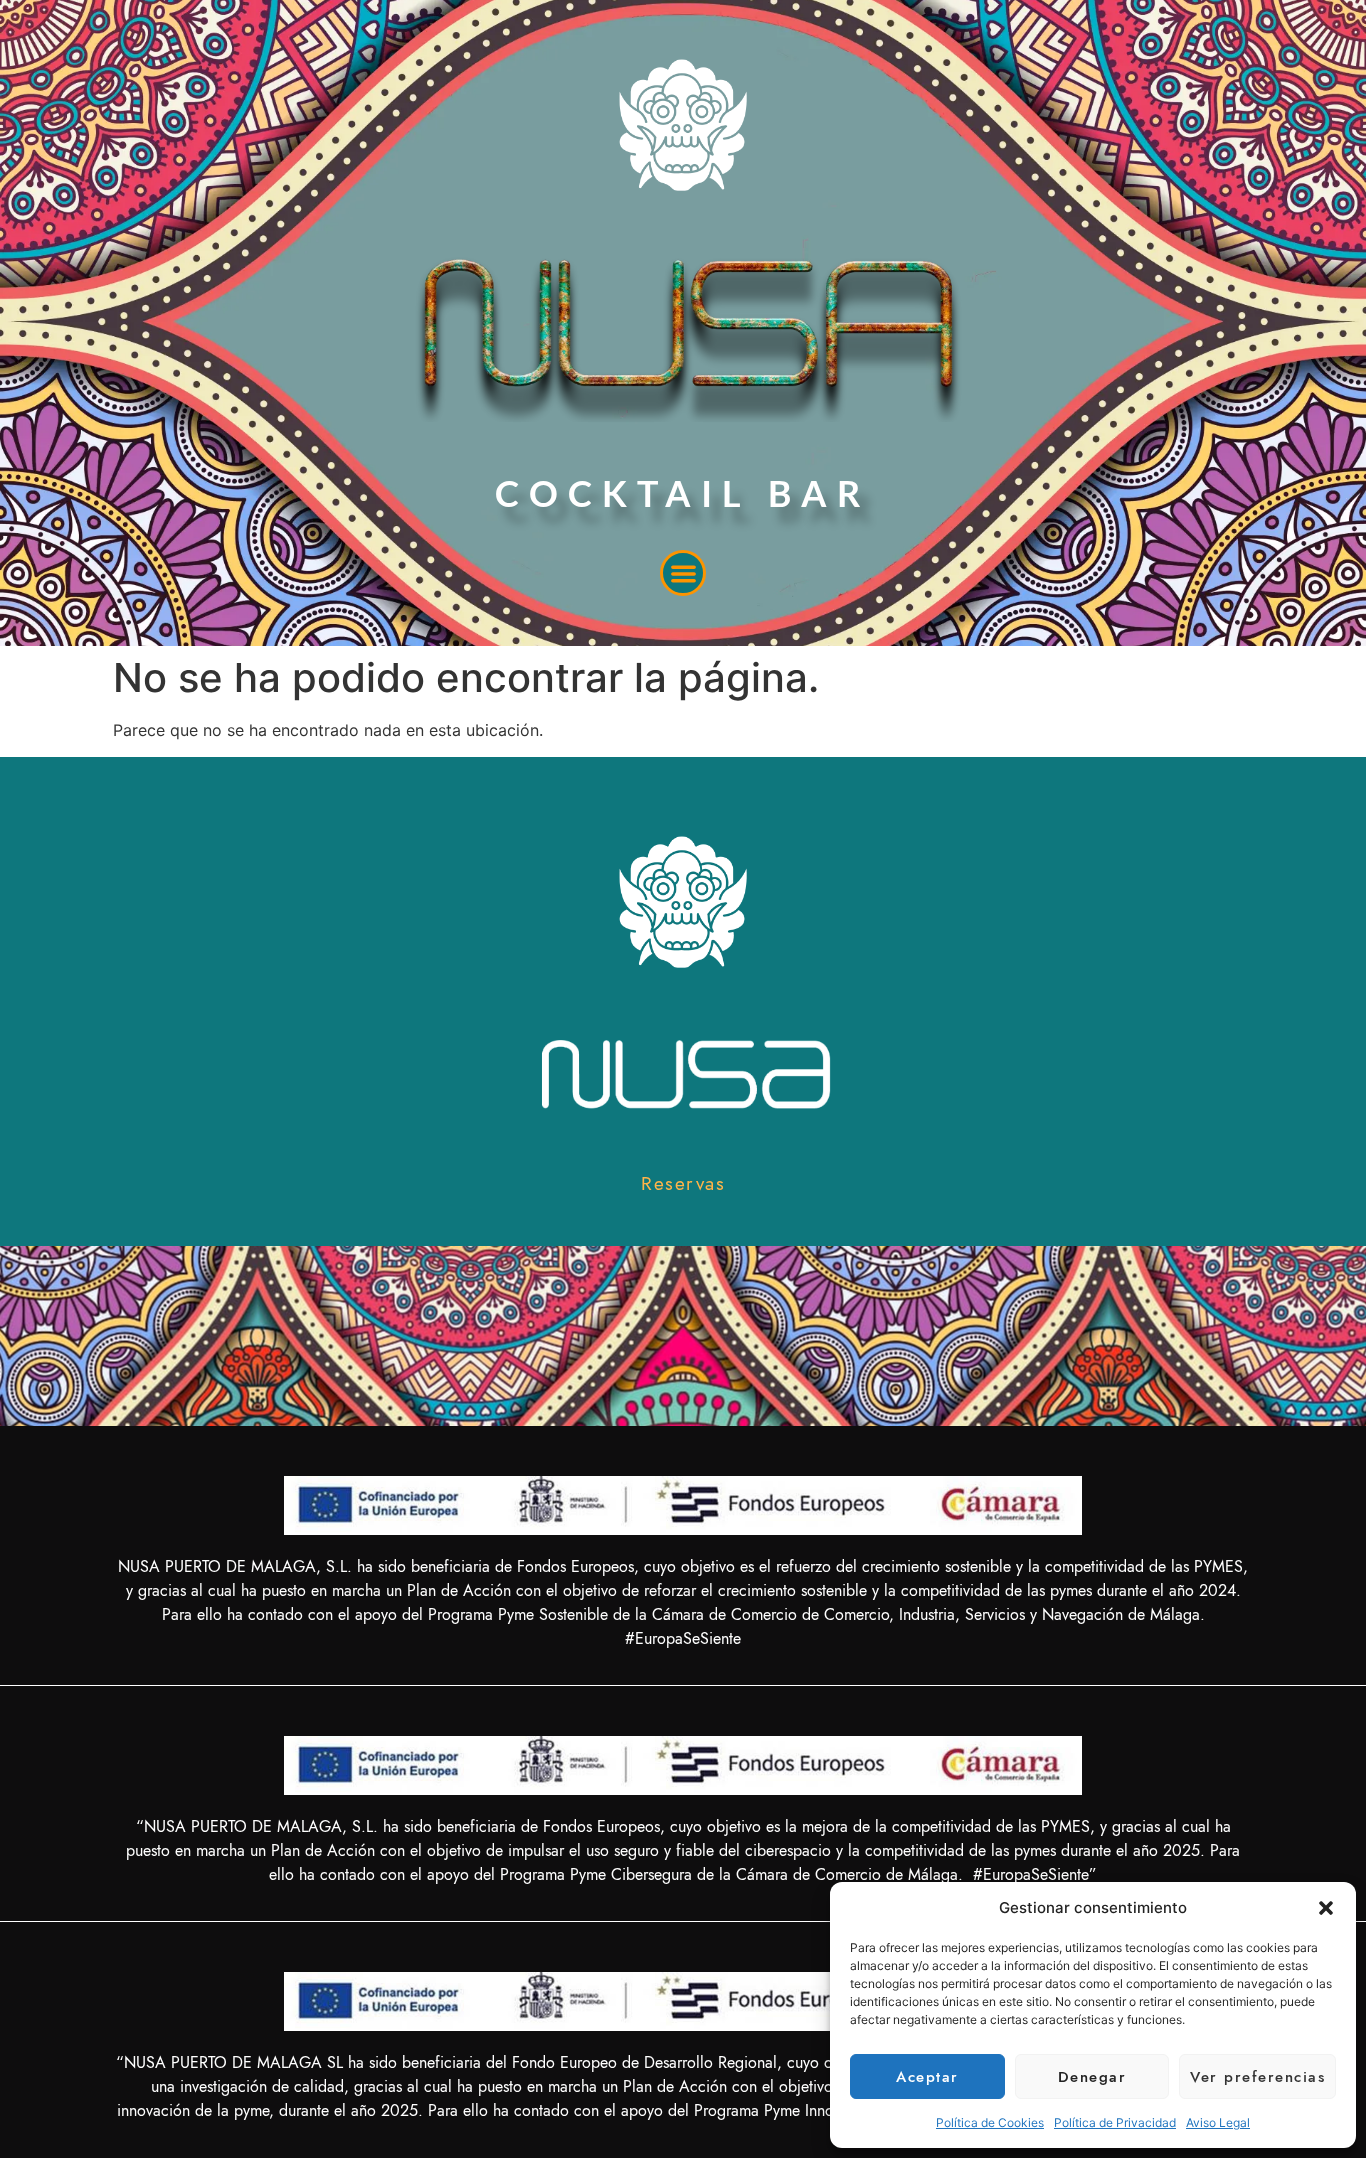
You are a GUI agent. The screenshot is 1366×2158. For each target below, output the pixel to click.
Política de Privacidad (1115, 2122)
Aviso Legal (1218, 2122)
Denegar (1092, 2077)
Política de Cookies (990, 2122)
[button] (1326, 1908)
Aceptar (927, 2077)
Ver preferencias (1257, 2077)
